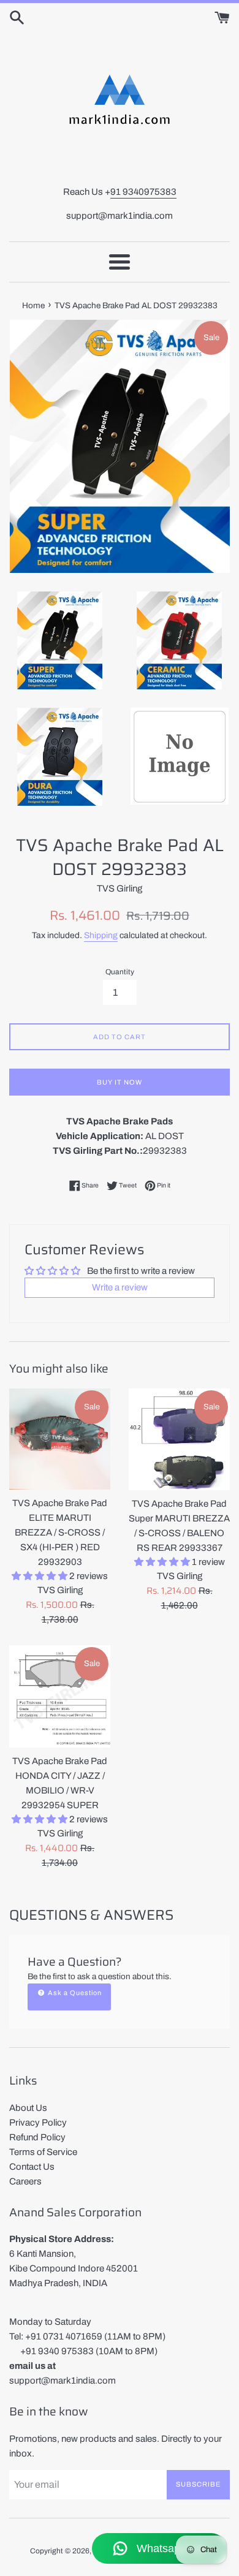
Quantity (120, 972)
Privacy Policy (38, 2123)
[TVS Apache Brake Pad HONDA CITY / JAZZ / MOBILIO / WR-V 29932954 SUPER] (60, 1696)
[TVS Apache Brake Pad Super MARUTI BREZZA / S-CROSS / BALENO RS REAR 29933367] (179, 1439)
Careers (25, 2181)
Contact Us (32, 2167)
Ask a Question (74, 1993)
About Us (28, 2108)
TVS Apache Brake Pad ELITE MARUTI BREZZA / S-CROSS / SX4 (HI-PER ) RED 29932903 (60, 1532)
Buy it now (120, 1082)
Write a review (120, 1287)
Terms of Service (43, 2152)
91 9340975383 (143, 192)
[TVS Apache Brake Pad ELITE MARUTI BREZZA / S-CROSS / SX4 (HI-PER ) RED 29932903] (60, 1439)
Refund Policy (37, 2137)
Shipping (101, 935)
